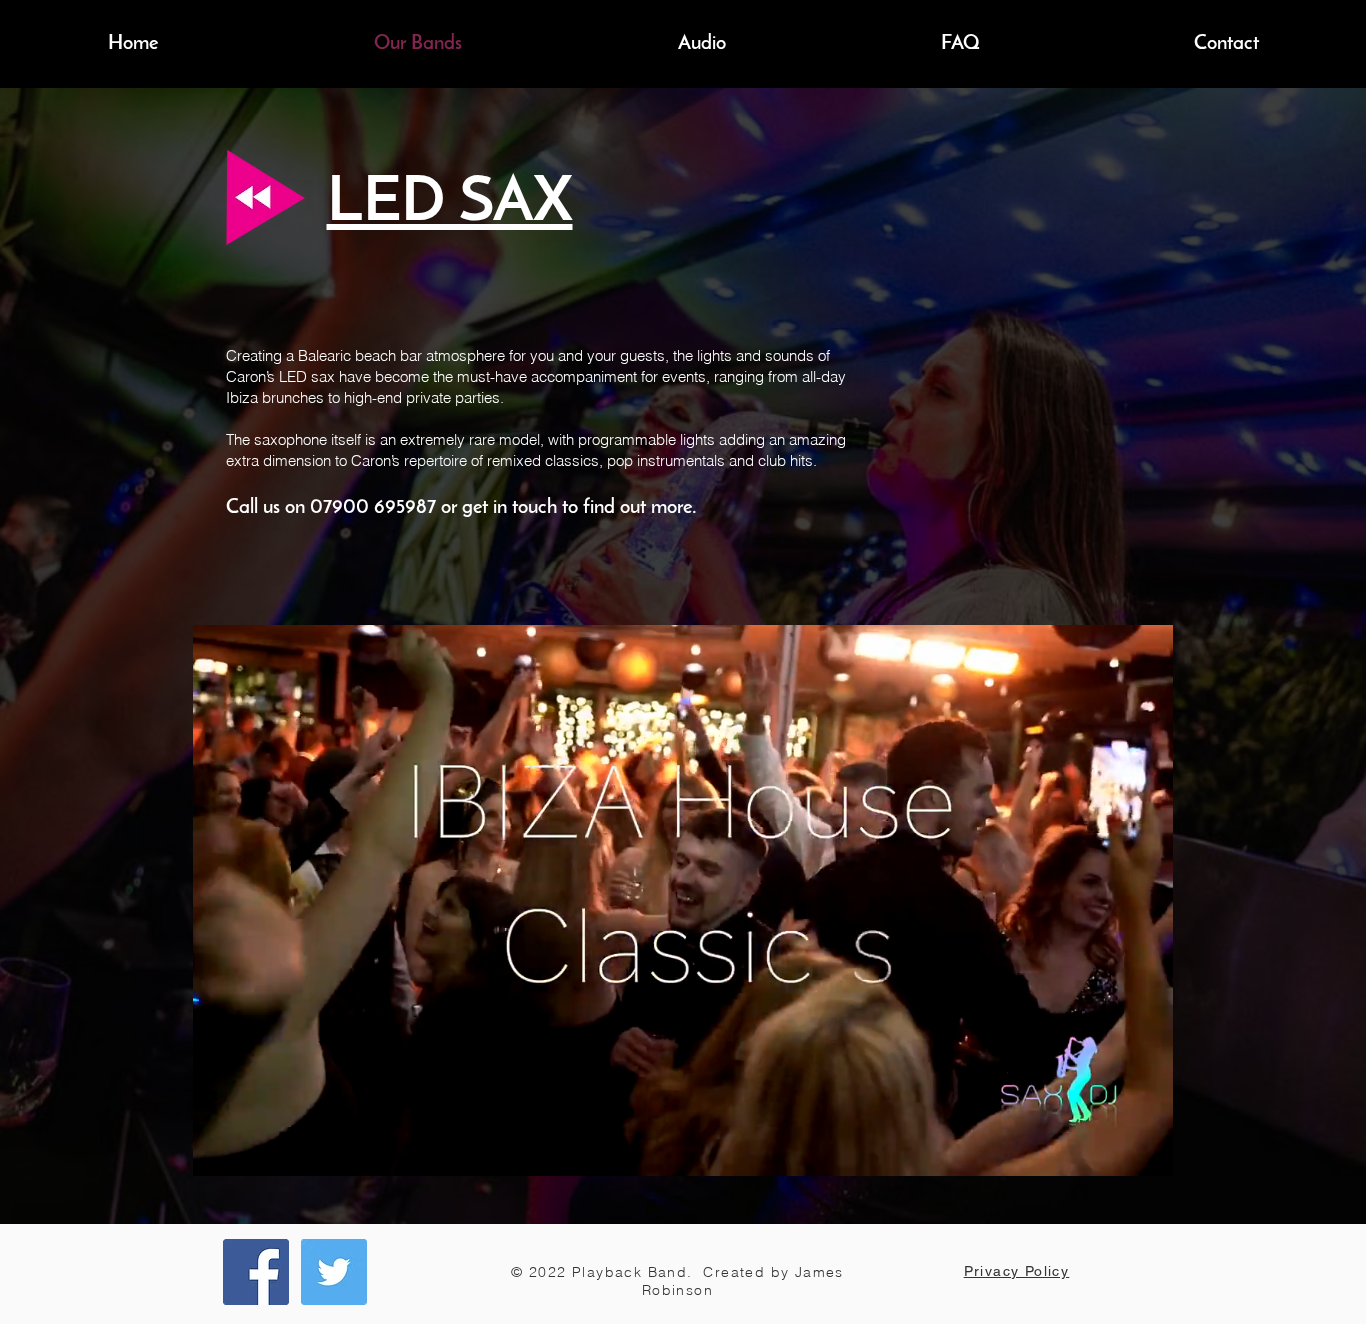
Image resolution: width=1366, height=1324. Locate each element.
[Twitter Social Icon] (334, 1272)
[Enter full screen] (1146, 1149)
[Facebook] (256, 1272)
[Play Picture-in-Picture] (1112, 1149)
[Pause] (219, 1149)
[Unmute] (253, 1149)
